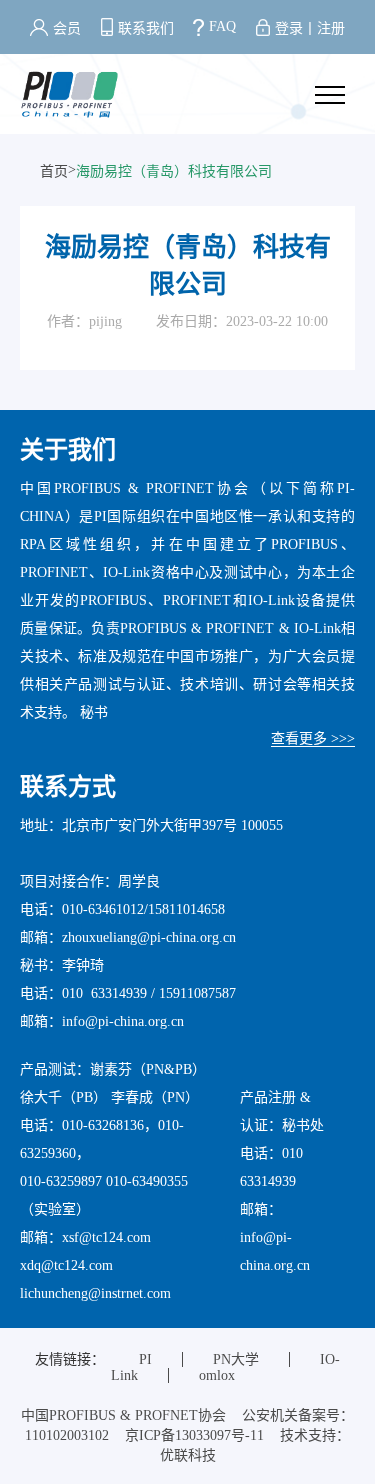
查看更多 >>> (313, 738)
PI (145, 1359)
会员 (67, 28)
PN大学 (236, 1359)
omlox (217, 1375)
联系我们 (146, 28)
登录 (289, 28)
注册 (331, 28)
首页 (54, 171)
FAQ (222, 26)
